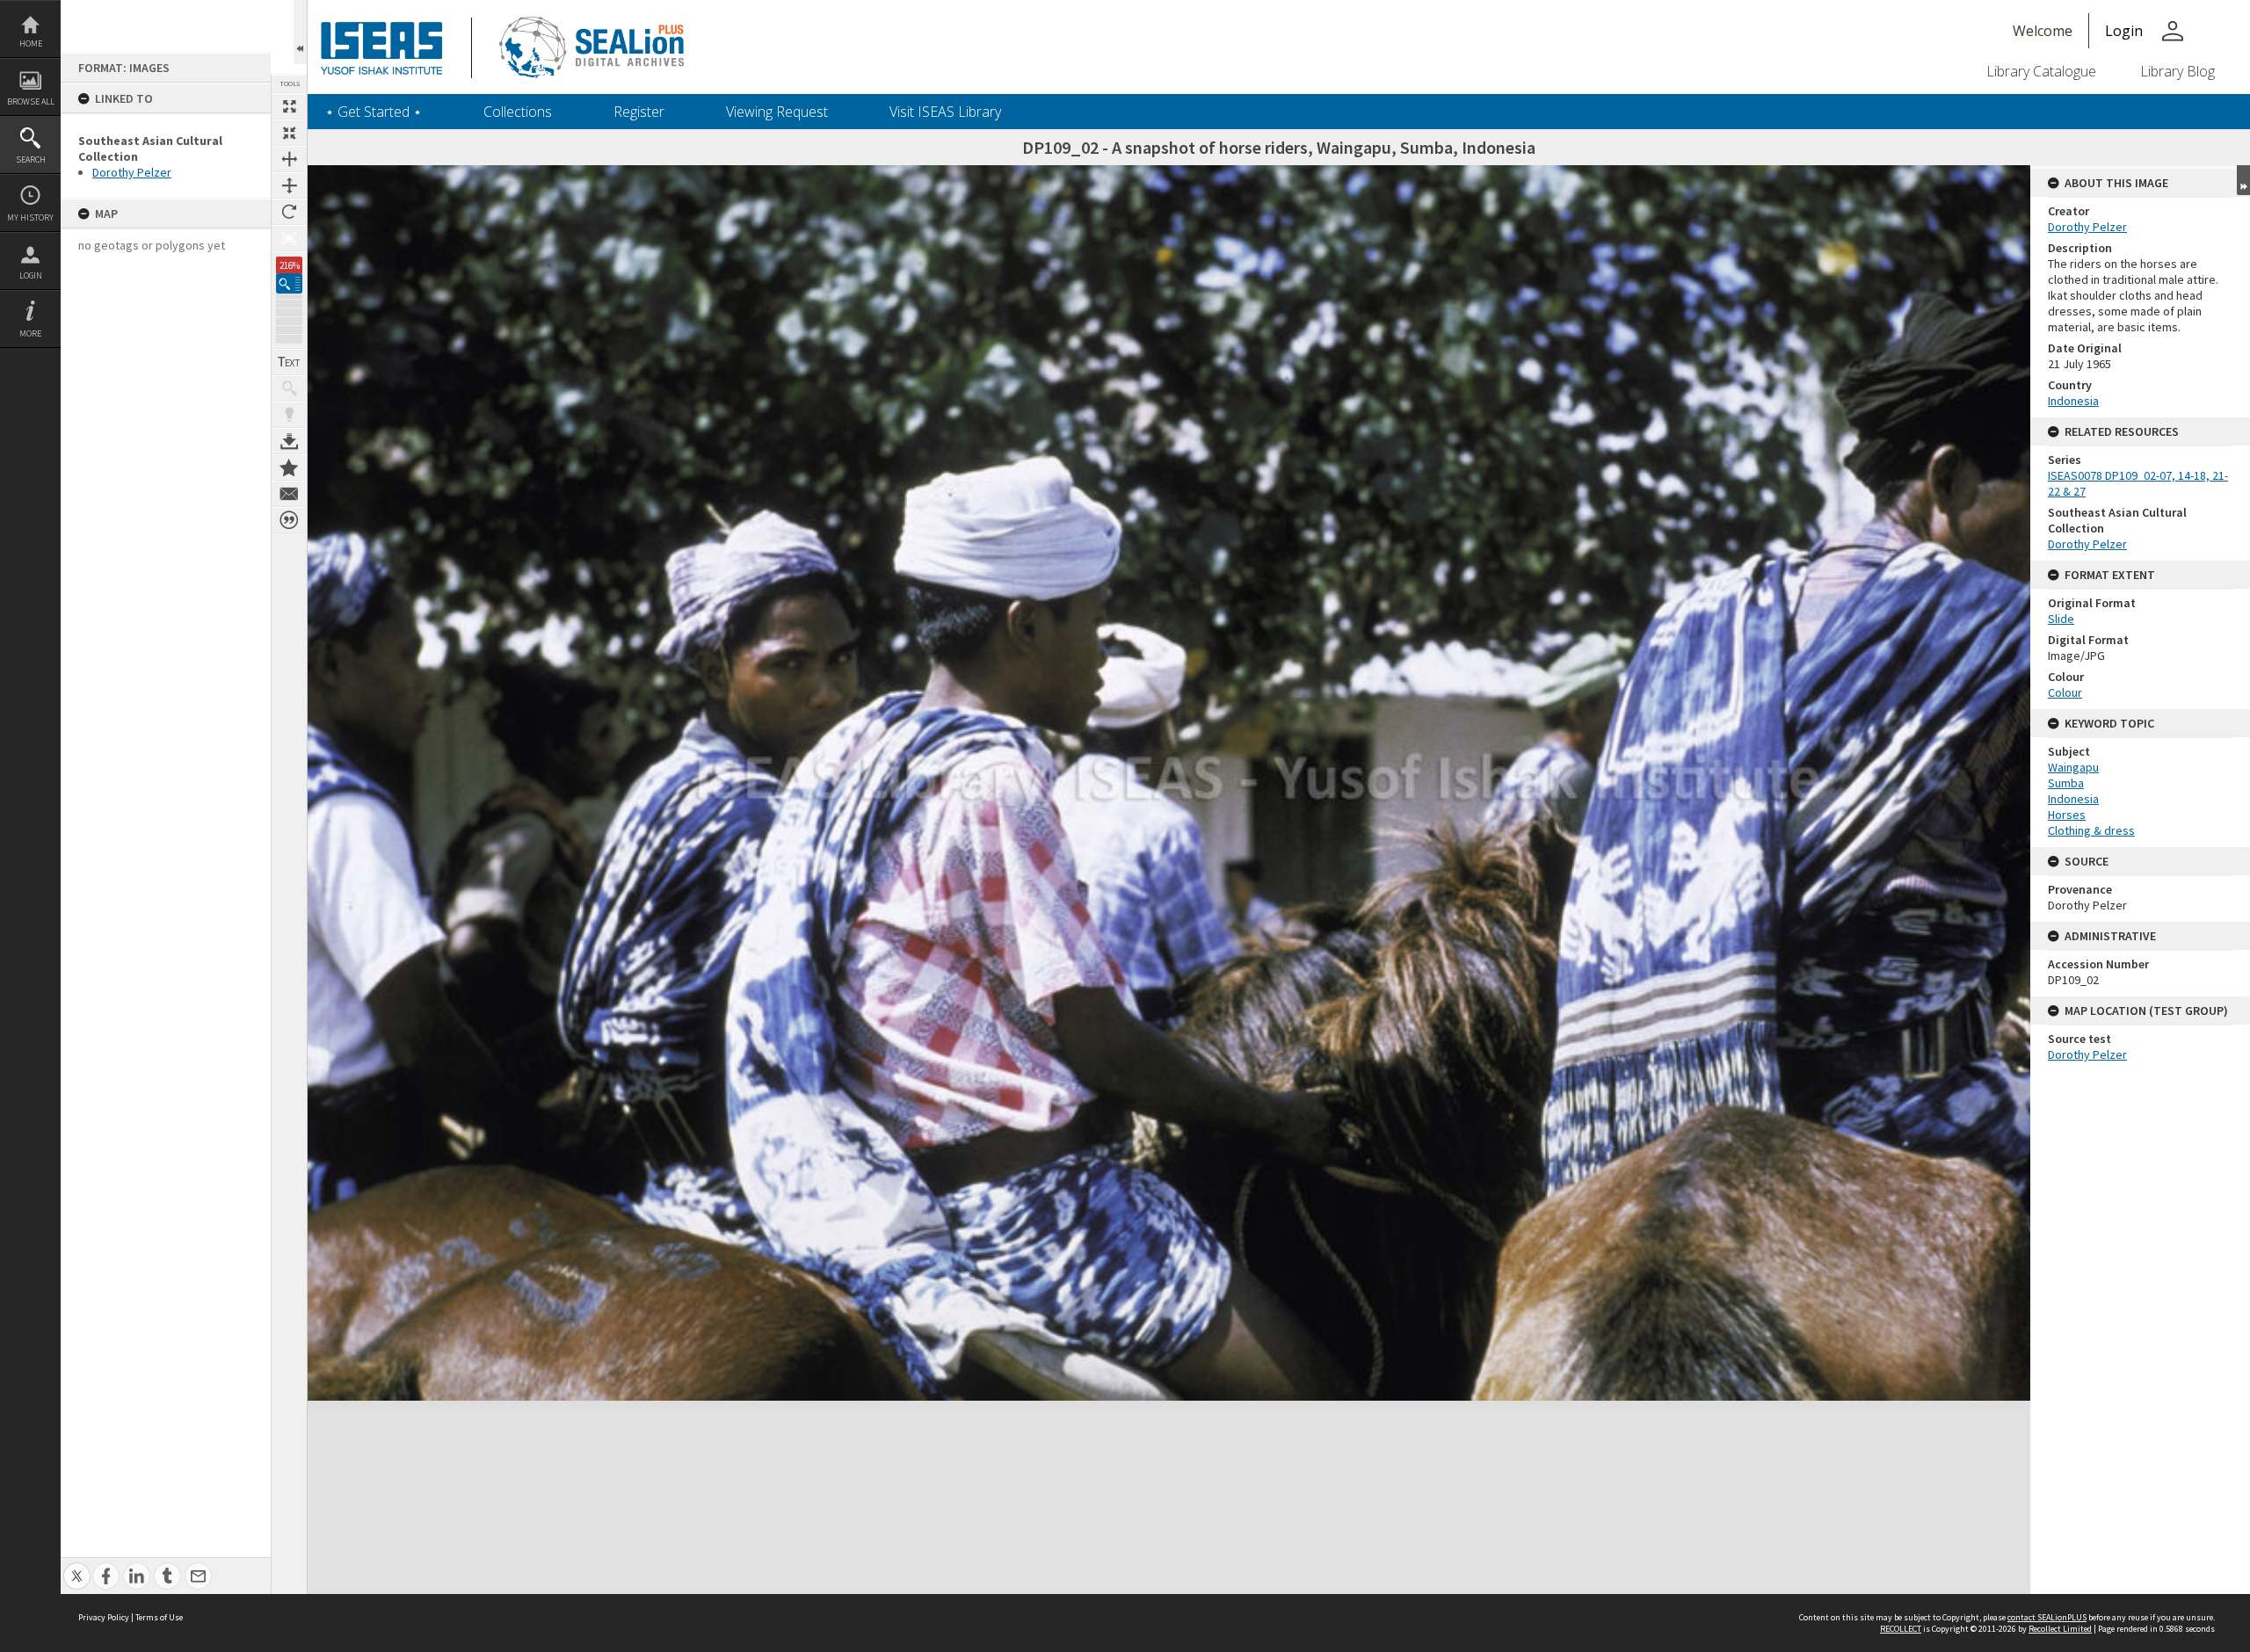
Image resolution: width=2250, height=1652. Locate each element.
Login (31, 275)
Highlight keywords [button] (289, 415)
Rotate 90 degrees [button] (289, 212)
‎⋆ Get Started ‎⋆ (374, 112)
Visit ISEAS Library (945, 112)
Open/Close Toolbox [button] (300, 32)
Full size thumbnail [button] (289, 106)
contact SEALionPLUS (2047, 1617)
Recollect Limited (2060, 1629)
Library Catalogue (2041, 71)
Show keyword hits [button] (289, 388)
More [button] (30, 333)
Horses (2067, 815)
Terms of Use (159, 1617)
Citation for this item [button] (289, 520)
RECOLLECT (1901, 1629)
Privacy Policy (104, 1617)
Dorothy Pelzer (132, 172)
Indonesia (2073, 401)
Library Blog (2177, 71)
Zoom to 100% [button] (289, 238)
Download (289, 441)
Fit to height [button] (289, 185)
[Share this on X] (77, 1566)
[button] (289, 283)
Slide (2061, 619)
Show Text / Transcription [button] (289, 362)
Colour (2065, 692)
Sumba (2066, 783)
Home (31, 43)
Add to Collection (289, 467)
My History (30, 217)
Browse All (31, 101)
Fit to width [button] (289, 159)
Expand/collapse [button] (2243, 180)
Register (639, 112)
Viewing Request (777, 112)
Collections (518, 112)
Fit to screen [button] (289, 133)
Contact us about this (289, 494)
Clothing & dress (2091, 830)
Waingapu (2073, 767)
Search (31, 159)
